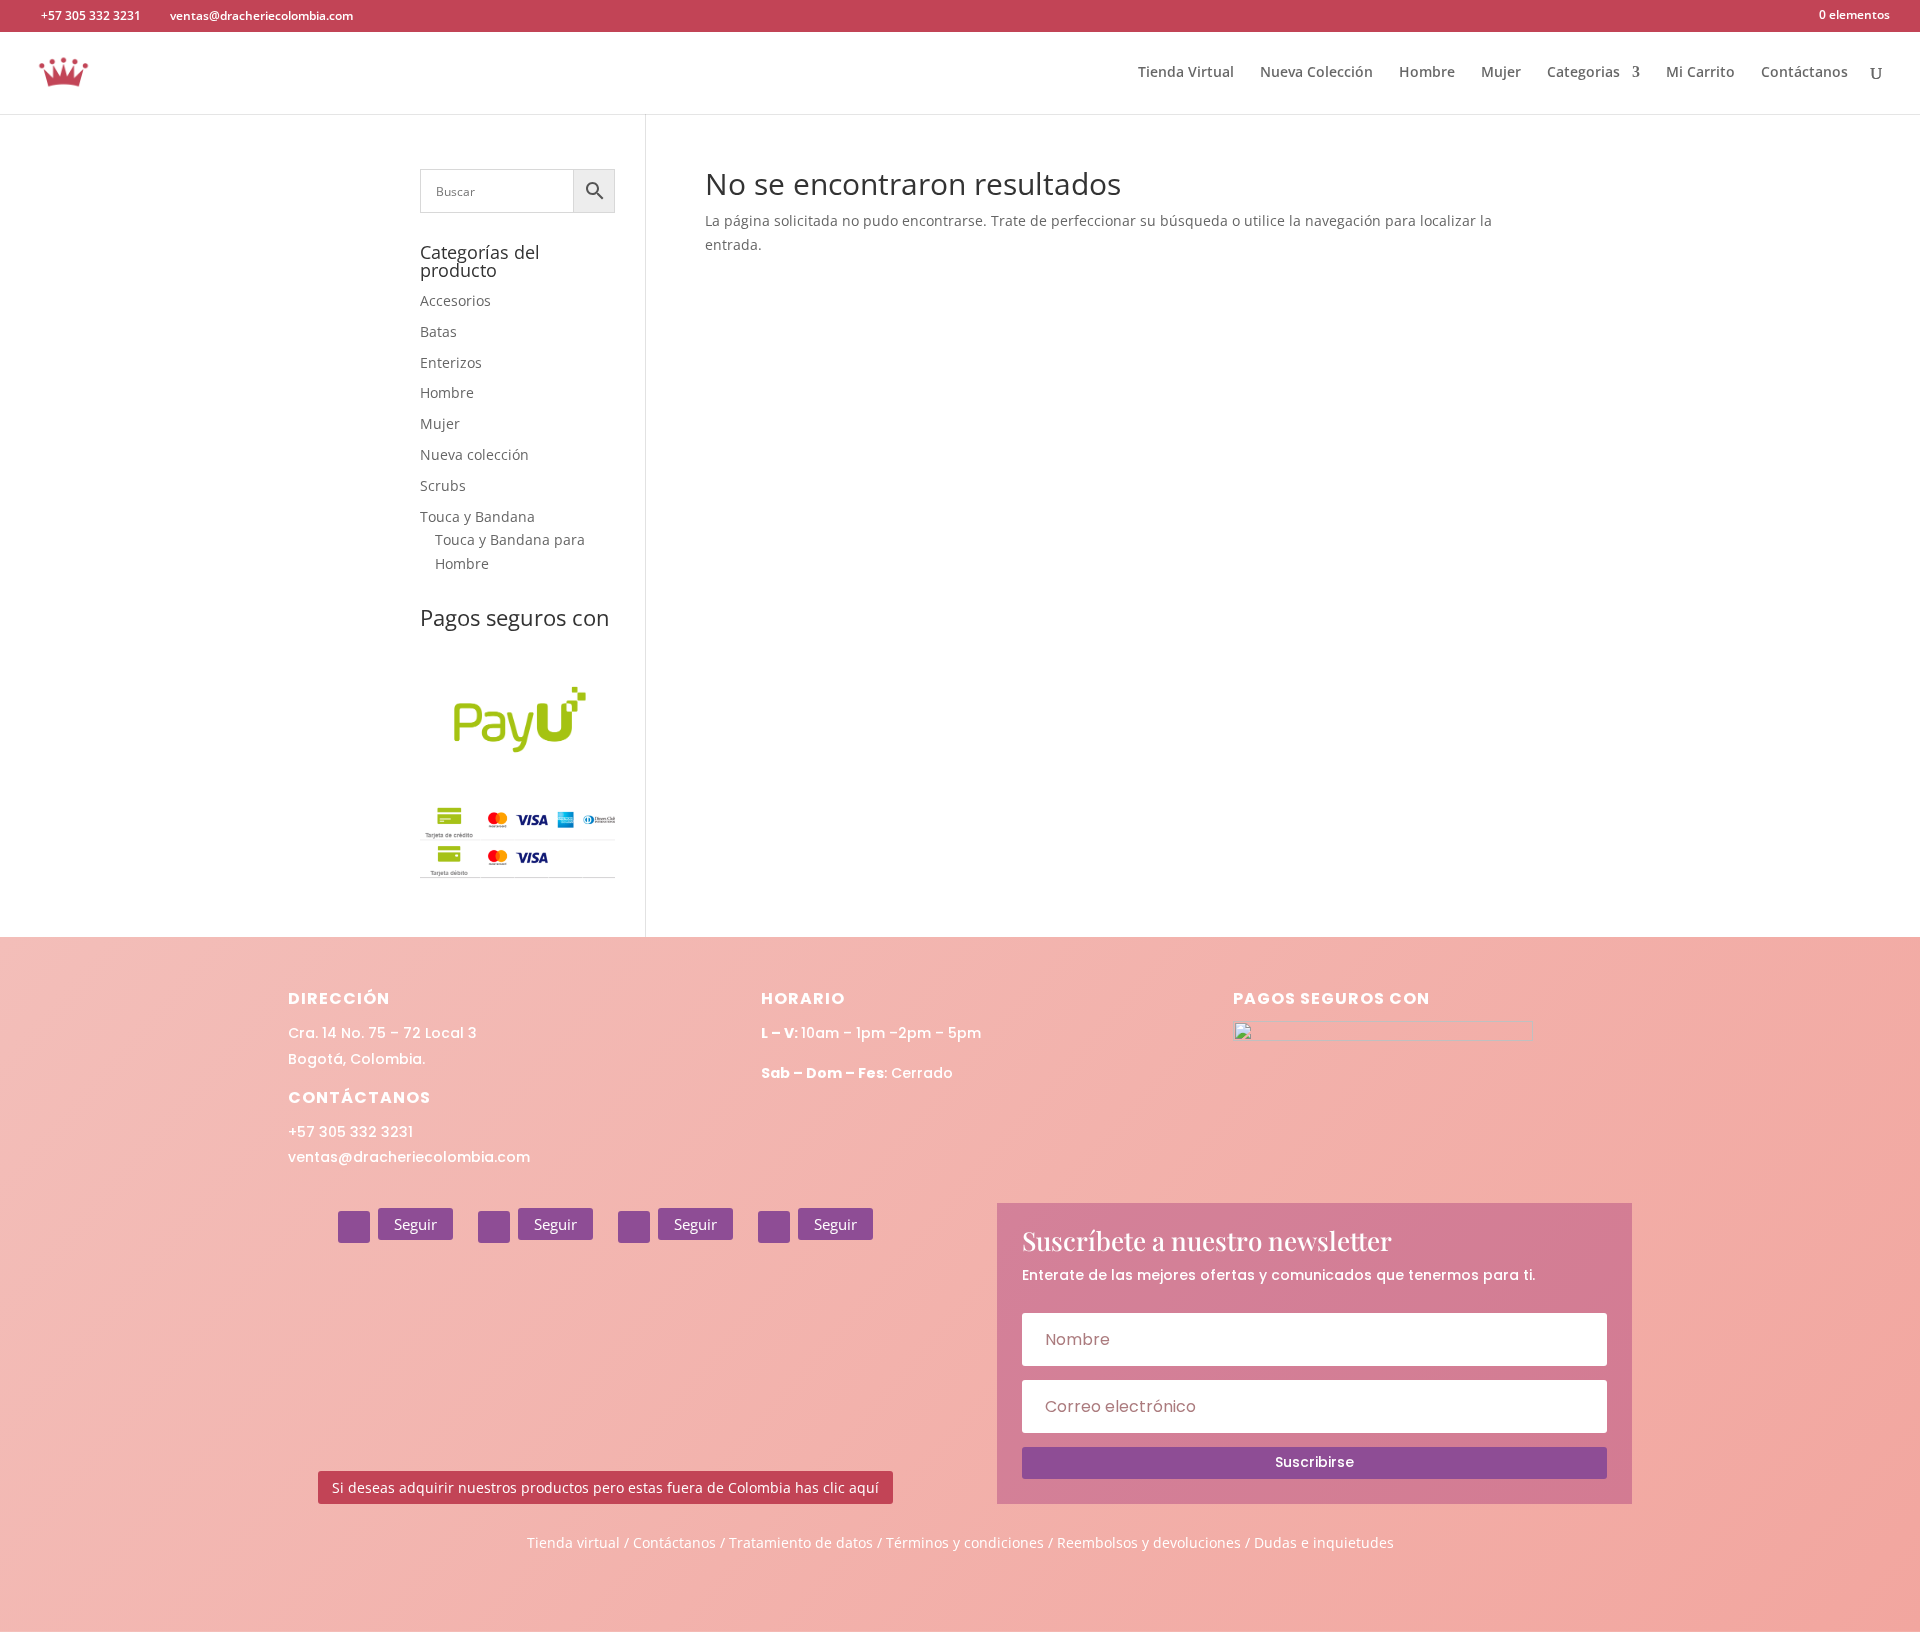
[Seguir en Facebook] (494, 1227)
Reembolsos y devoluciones (1149, 1542)
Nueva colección (474, 454)
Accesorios (455, 300)
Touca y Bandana (477, 516)
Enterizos (451, 362)
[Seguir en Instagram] (354, 1227)
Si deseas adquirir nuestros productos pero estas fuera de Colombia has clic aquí (605, 1487)
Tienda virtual (573, 1542)
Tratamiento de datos (801, 1542)
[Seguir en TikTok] (634, 1227)
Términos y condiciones (965, 1542)
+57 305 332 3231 (350, 1132)
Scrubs (443, 485)
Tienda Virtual (1186, 73)
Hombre (1427, 73)
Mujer (1501, 73)
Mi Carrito (1700, 73)
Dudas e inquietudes (1324, 1542)
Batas (438, 331)
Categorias (1583, 73)
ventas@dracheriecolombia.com (409, 1157)
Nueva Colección (1316, 73)
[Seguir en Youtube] (774, 1227)
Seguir (415, 1224)
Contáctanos (1804, 73)
